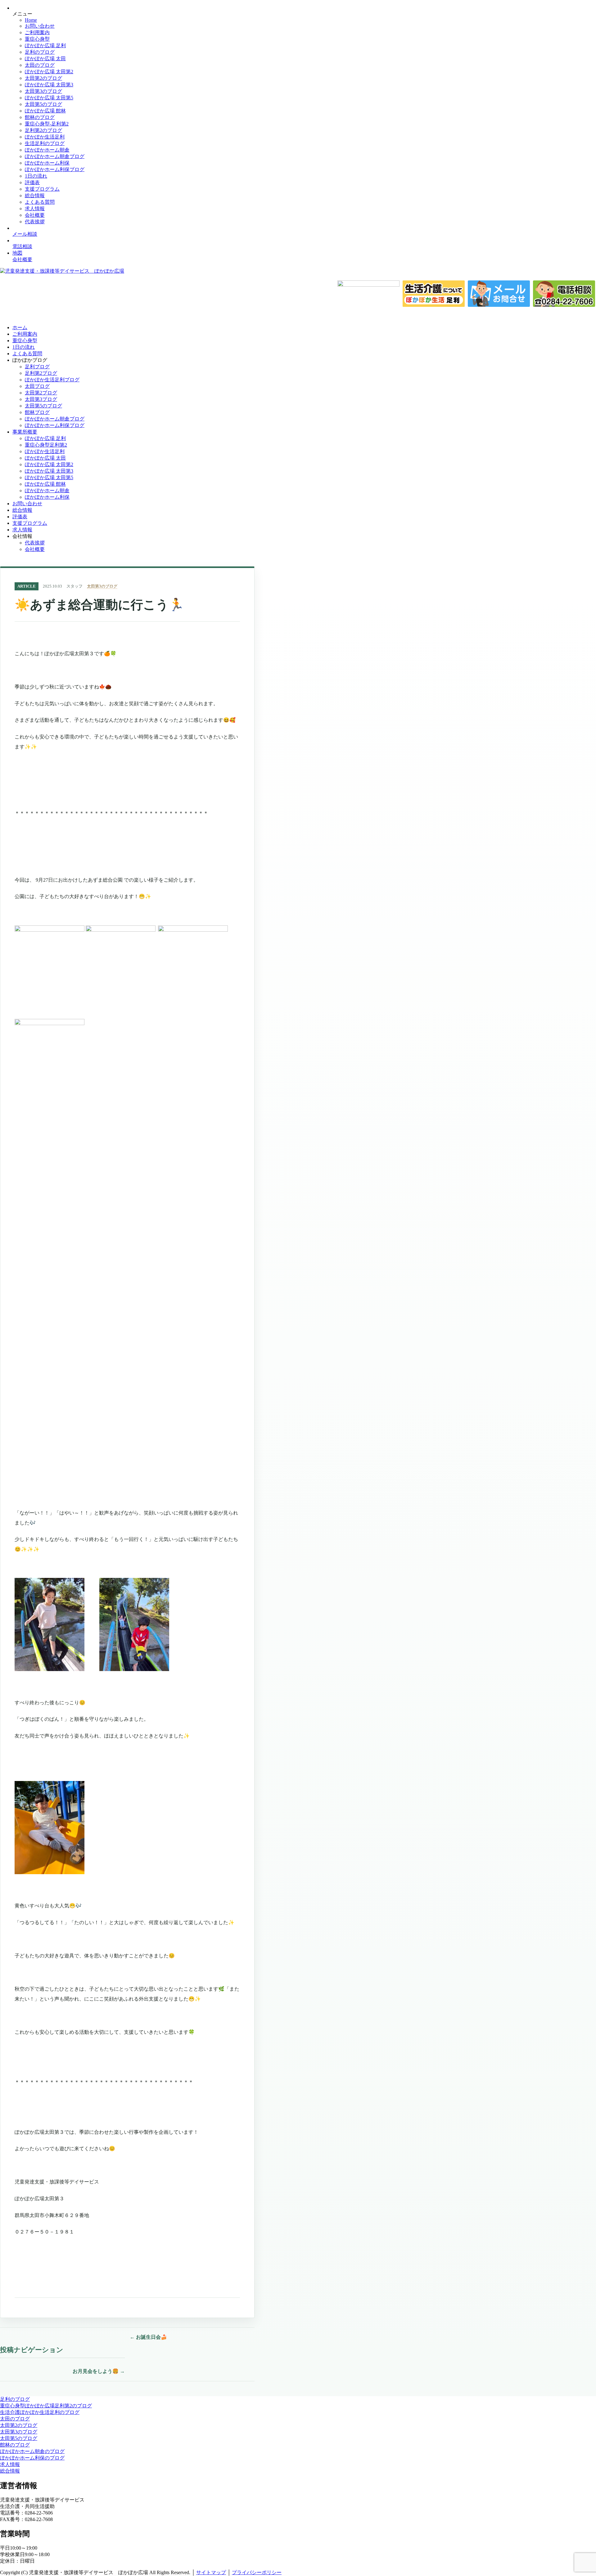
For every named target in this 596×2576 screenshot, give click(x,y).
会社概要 (35, 215)
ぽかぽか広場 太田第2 (49, 72)
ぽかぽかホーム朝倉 (47, 150)
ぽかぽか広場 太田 (45, 59)
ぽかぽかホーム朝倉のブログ (32, 2451)
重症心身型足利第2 (46, 445)
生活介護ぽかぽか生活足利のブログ (40, 2412)
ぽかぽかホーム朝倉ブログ (55, 156)
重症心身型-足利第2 (47, 124)
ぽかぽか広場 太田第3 (49, 85)
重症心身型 (37, 39)
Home (31, 20)
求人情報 (35, 209)
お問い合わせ (40, 26)
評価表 (32, 182)
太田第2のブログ (43, 78)
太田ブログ (37, 386)
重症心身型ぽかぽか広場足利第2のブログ (46, 2406)
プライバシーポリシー (257, 2572)
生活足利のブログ (45, 143)
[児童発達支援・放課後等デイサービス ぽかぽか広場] (62, 271)
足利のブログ (40, 52)
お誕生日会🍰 (148, 2337)
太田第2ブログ (41, 393)
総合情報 (35, 195)
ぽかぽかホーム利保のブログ (32, 2458)
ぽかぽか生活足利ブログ (52, 380)
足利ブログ (37, 367)
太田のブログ (40, 65)
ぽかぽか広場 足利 (45, 45)
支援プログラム (42, 189)
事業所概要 (25, 432)
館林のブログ (40, 117)
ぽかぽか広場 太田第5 (49, 98)
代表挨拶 (35, 222)
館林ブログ (37, 412)
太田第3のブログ (43, 91)
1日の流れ (36, 176)
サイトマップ (211, 2572)
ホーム (20, 327)
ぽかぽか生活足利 (45, 137)
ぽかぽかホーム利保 (47, 163)
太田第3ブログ (41, 399)
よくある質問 (40, 202)
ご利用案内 (37, 32)
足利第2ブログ (41, 373)
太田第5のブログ (43, 104)
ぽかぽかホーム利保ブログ (55, 169)
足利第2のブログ (43, 130)
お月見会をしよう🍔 (99, 2371)
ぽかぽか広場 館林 (45, 111)
